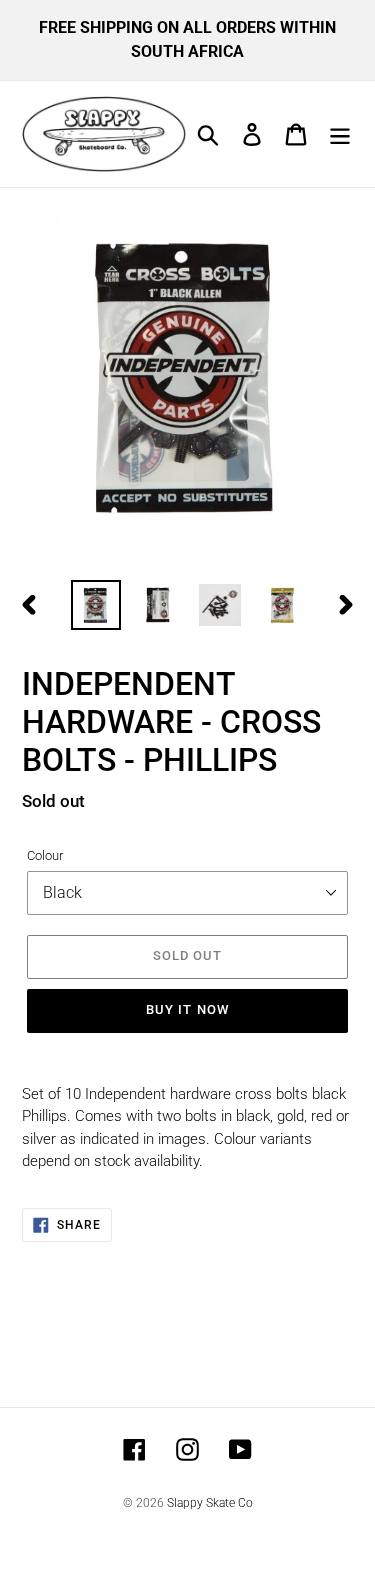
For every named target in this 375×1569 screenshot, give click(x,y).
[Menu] (340, 134)
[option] (96, 605)
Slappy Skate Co (210, 1503)
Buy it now (187, 1009)
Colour (45, 855)
